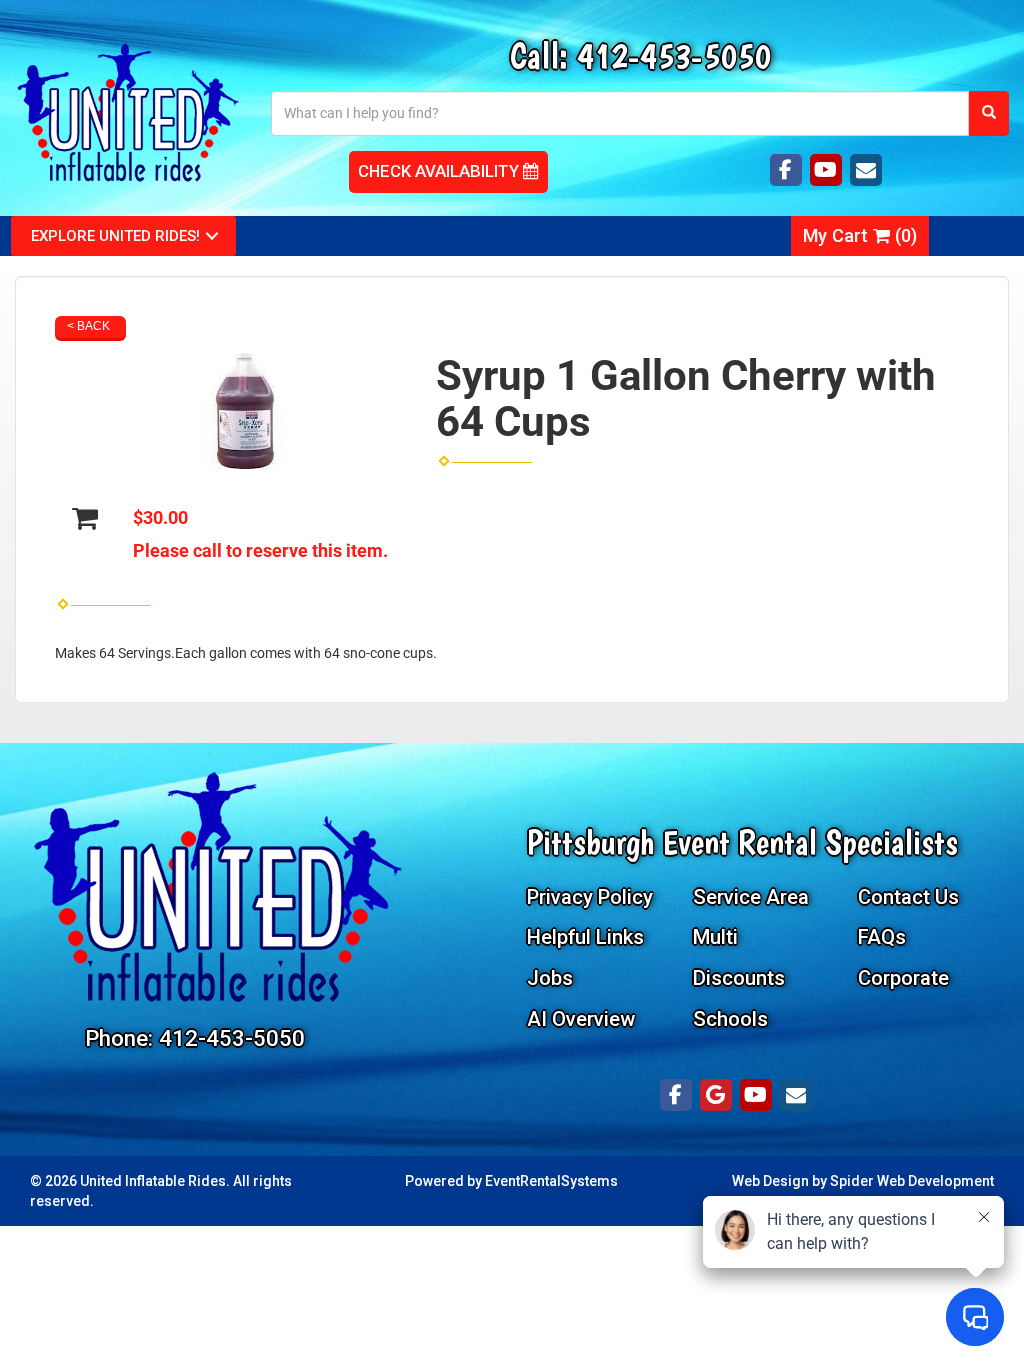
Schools (730, 1019)
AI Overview (581, 1019)
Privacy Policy (590, 897)
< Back (88, 326)
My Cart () (860, 235)
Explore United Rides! (115, 236)
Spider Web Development (912, 1181)
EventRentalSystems (551, 1181)
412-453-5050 (674, 55)
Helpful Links (585, 937)
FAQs (882, 937)
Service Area (751, 897)
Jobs (550, 978)
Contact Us (908, 897)
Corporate (903, 978)
